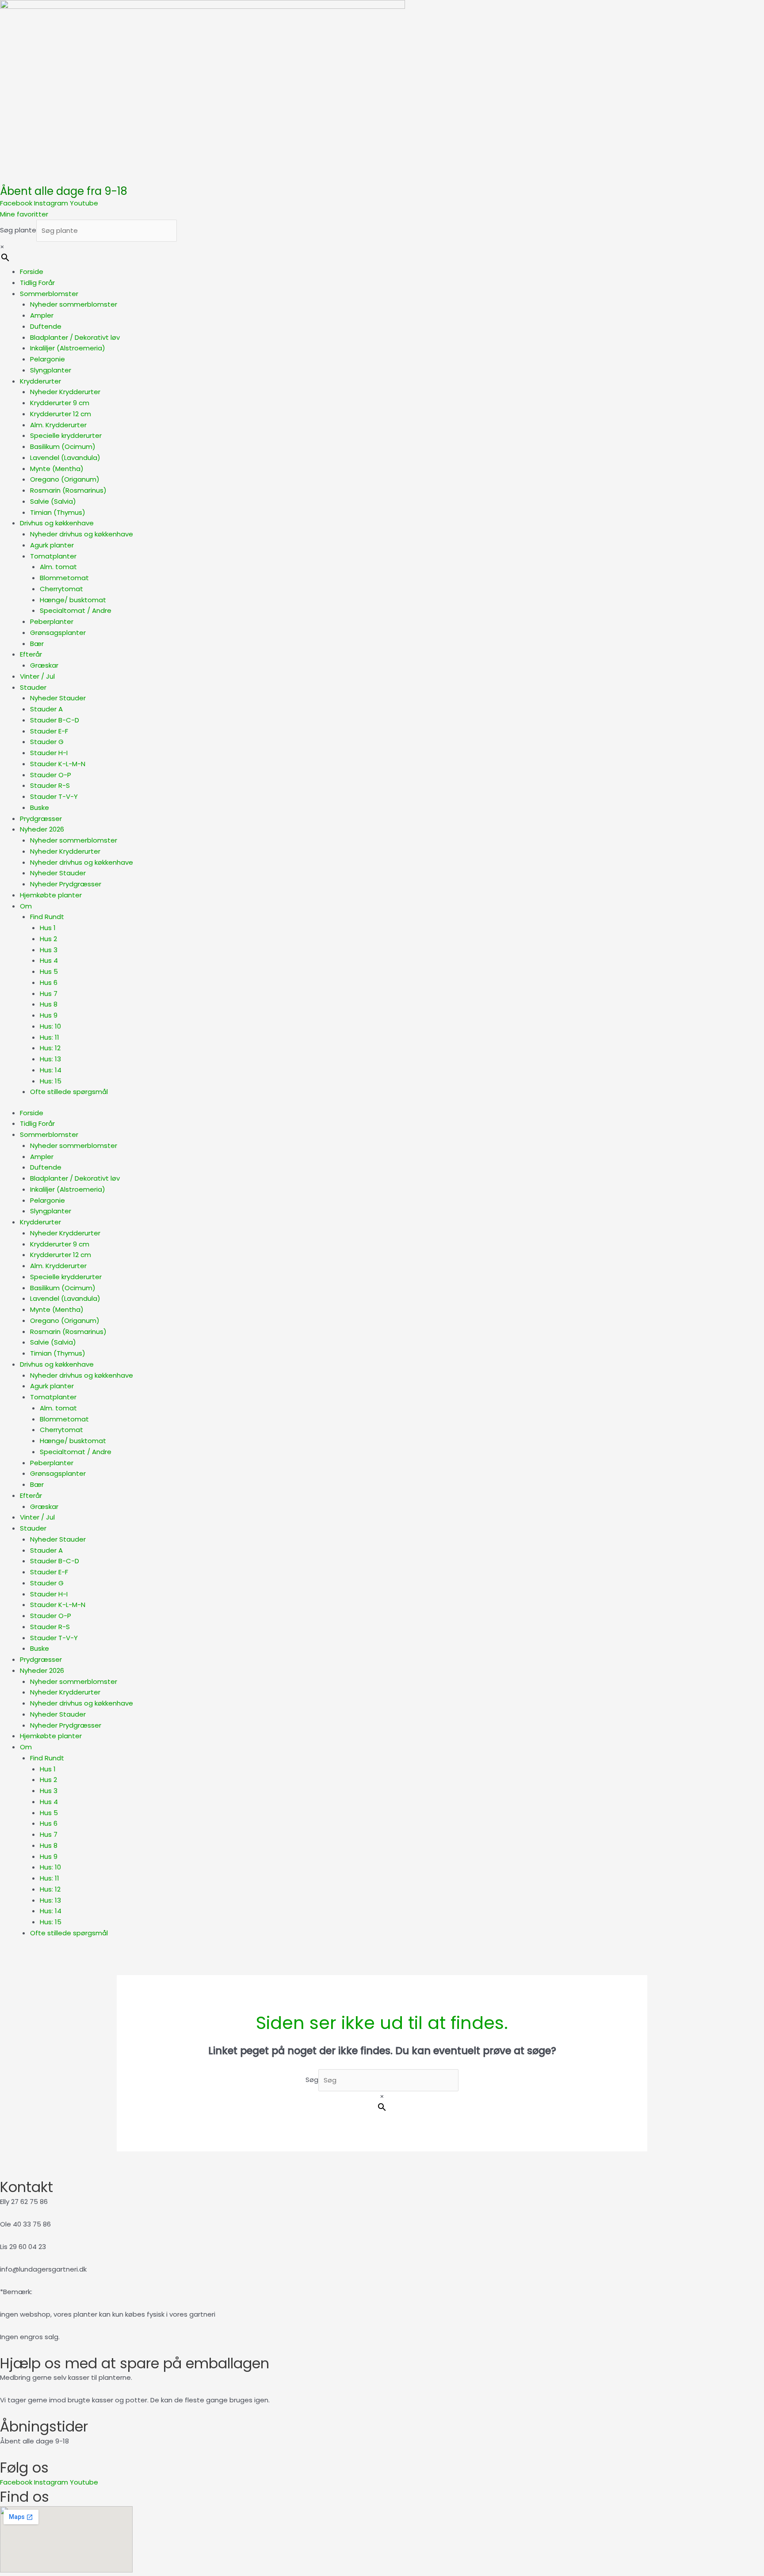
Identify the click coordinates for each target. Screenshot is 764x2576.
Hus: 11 (50, 1037)
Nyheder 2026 (42, 829)
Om (26, 906)
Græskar (44, 665)
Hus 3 (49, 950)
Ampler (42, 315)
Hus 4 (49, 960)
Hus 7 (49, 994)
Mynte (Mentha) (57, 469)
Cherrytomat (61, 589)
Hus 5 (49, 971)
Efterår (31, 654)
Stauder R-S (50, 785)
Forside (32, 272)
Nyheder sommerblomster (74, 304)
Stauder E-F (49, 731)
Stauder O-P (51, 775)
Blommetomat (64, 578)
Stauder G (47, 742)
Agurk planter (52, 545)
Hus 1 (48, 928)
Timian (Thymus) (58, 512)
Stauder (33, 687)
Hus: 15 (51, 1081)
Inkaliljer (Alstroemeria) (68, 348)
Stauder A (46, 709)
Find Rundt (47, 917)
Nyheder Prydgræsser (66, 884)
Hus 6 (49, 982)
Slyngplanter (51, 370)
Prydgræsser (41, 819)
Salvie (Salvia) (53, 501)
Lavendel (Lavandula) (65, 458)
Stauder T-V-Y (54, 796)
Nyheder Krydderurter (65, 392)
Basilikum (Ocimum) (63, 446)
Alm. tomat (58, 567)
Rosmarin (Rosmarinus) (68, 490)
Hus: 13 (50, 1059)
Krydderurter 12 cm (61, 414)
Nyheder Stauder (58, 698)
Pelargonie (48, 359)
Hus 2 (48, 939)
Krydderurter (40, 381)
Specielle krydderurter (66, 435)
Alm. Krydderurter (58, 425)
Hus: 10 (50, 1026)
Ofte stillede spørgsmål (69, 1092)
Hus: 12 (50, 1048)
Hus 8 (49, 1004)
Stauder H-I (49, 753)
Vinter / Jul (37, 676)
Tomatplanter (53, 556)
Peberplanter (52, 621)
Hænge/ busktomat (73, 600)
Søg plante (18, 230)
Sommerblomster (49, 294)
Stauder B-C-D (55, 720)
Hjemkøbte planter (51, 895)
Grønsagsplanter (58, 633)
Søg (312, 2080)
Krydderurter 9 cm (60, 403)
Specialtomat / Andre (76, 610)
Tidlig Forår (37, 283)
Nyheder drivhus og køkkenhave (82, 534)
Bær (37, 644)
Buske (40, 807)
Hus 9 (49, 1015)
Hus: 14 (51, 1070)
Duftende (46, 326)
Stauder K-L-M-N (58, 764)
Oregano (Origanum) (65, 479)
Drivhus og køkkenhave (57, 523)
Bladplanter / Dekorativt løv (75, 337)
